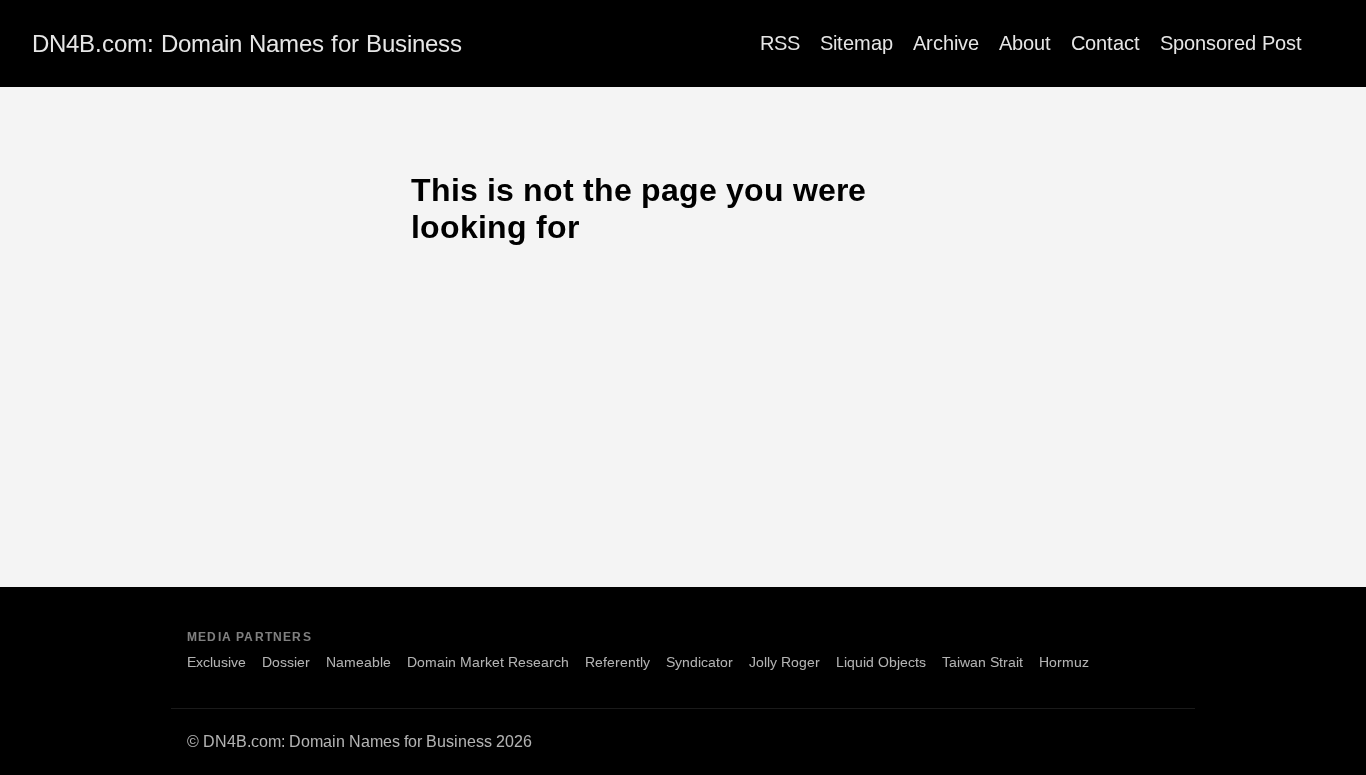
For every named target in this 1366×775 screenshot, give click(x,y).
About (1025, 43)
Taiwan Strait (982, 662)
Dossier (286, 662)
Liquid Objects (881, 662)
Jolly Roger (784, 662)
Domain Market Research (488, 662)
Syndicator (699, 662)
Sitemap (856, 43)
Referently (617, 662)
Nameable (358, 662)
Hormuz (1064, 662)
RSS (780, 43)
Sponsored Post (1231, 43)
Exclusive (216, 662)
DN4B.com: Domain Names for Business (247, 43)
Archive (946, 43)
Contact (1105, 43)
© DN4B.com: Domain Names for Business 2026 (359, 741)
